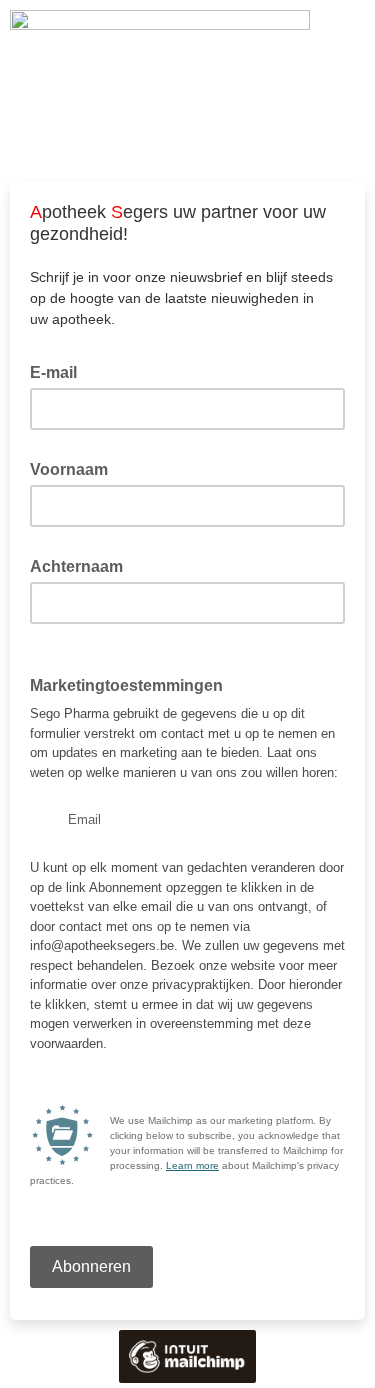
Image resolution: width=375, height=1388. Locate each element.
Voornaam (75, 468)
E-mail (59, 371)
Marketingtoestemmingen (132, 684)
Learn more (192, 1165)
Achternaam (82, 565)
